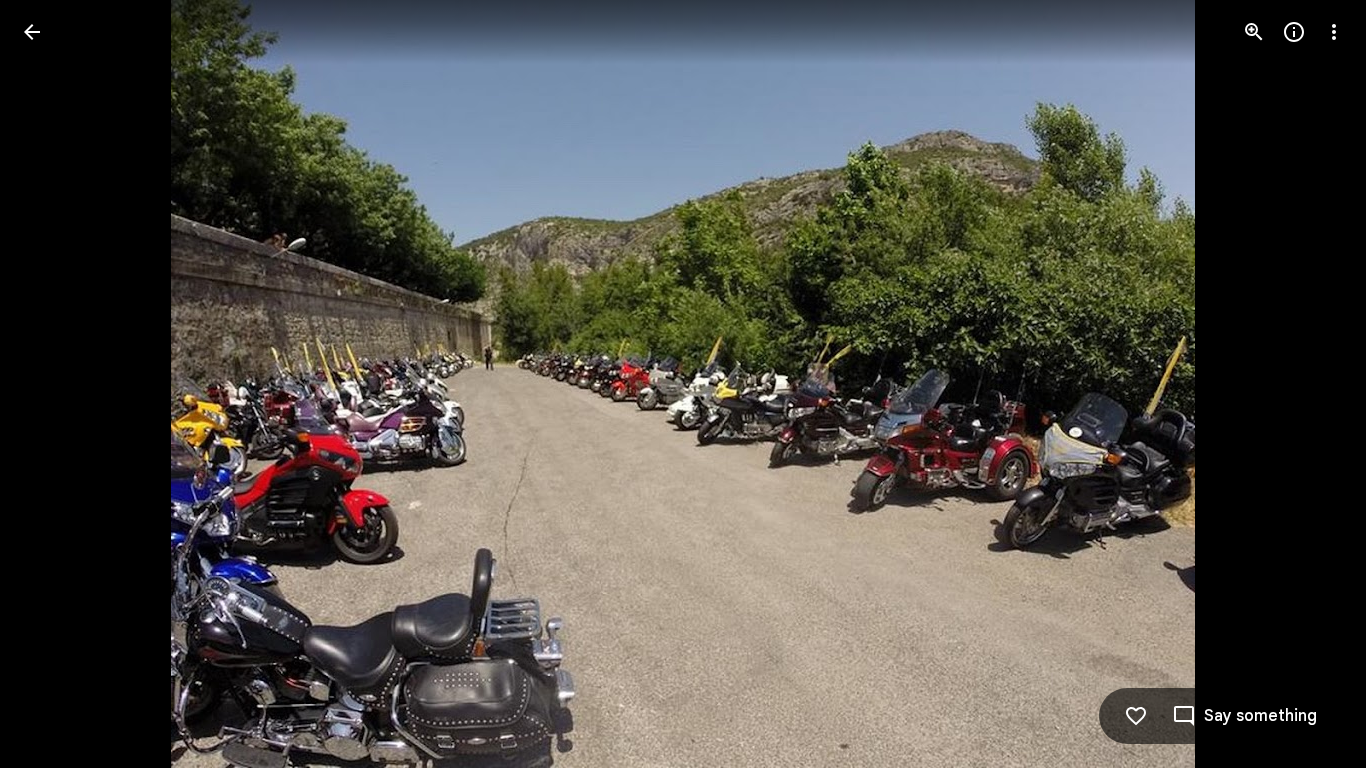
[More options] (1334, 32)
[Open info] (1294, 32)
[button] (1310, 384)
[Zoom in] (1254, 32)
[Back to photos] (32, 32)
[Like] (1136, 716)
